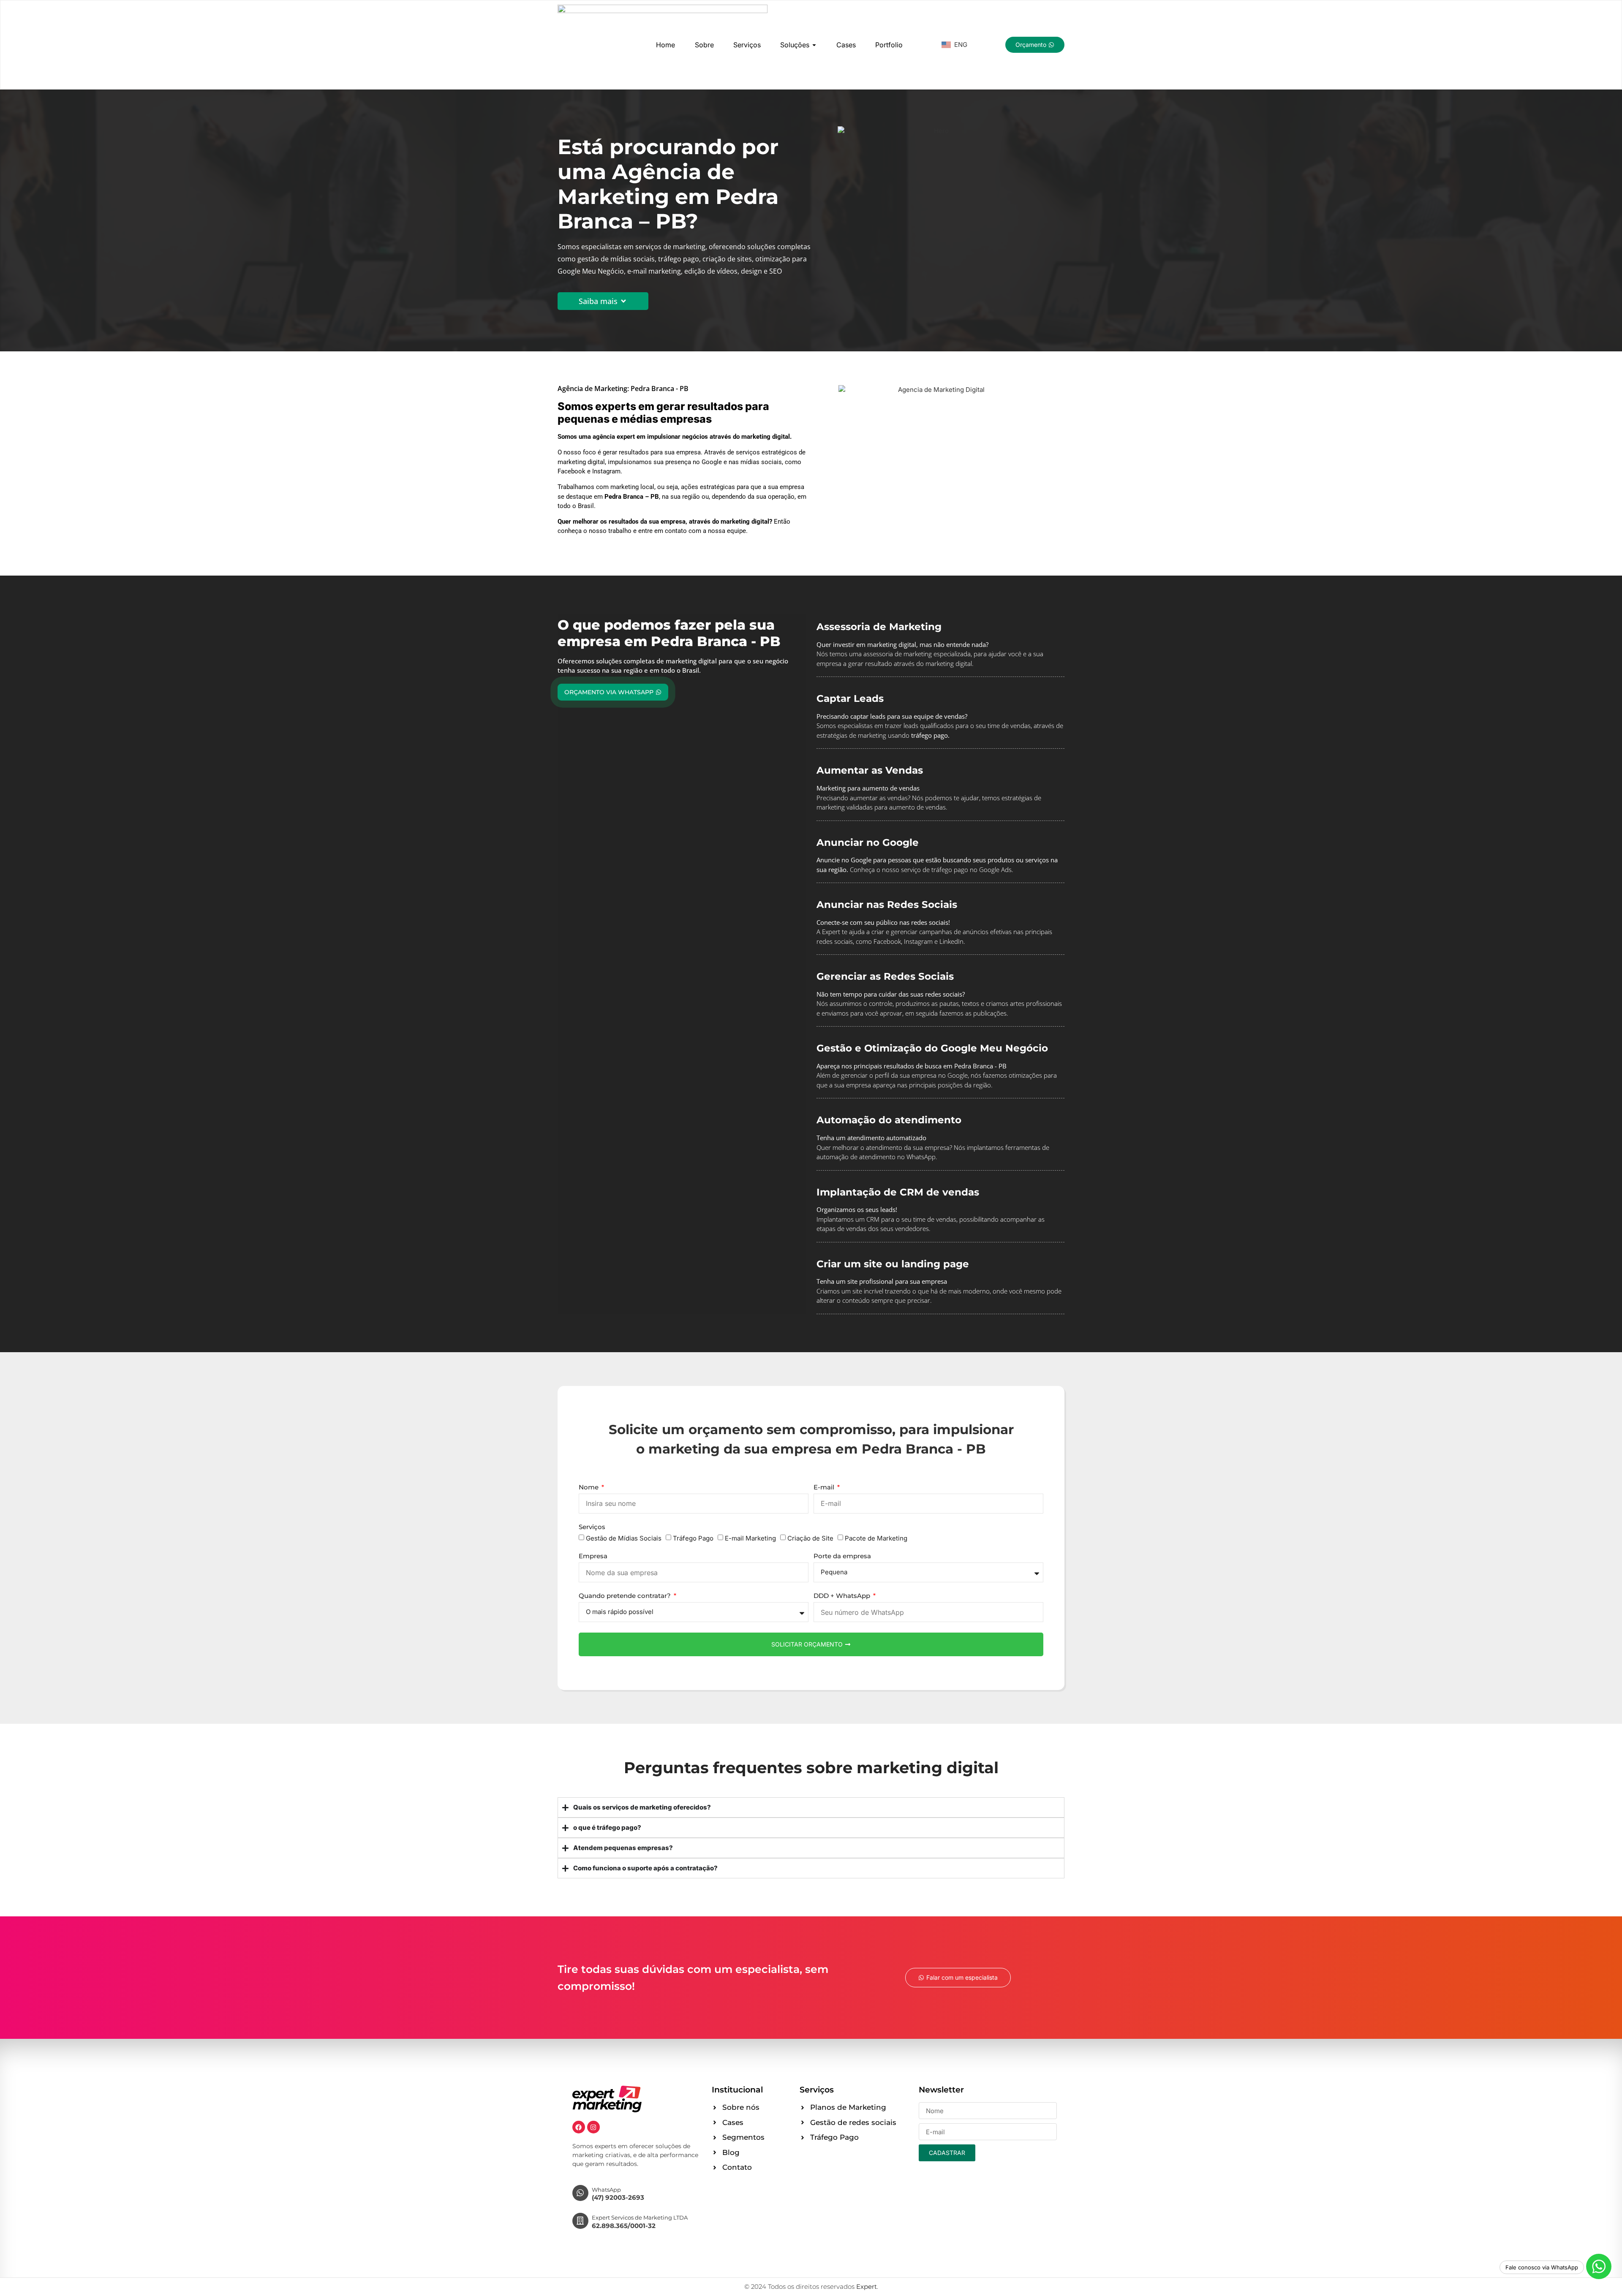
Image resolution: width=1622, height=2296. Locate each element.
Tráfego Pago (693, 1538)
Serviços (592, 1527)
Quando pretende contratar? (626, 1596)
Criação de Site (810, 1538)
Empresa (593, 1556)
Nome (589, 1488)
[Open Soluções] (814, 45)
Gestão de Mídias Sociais (624, 1538)
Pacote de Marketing (876, 1538)
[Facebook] (579, 2127)
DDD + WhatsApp (843, 1596)
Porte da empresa (842, 1556)
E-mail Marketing (750, 1538)
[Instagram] (593, 2127)
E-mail (825, 1488)
